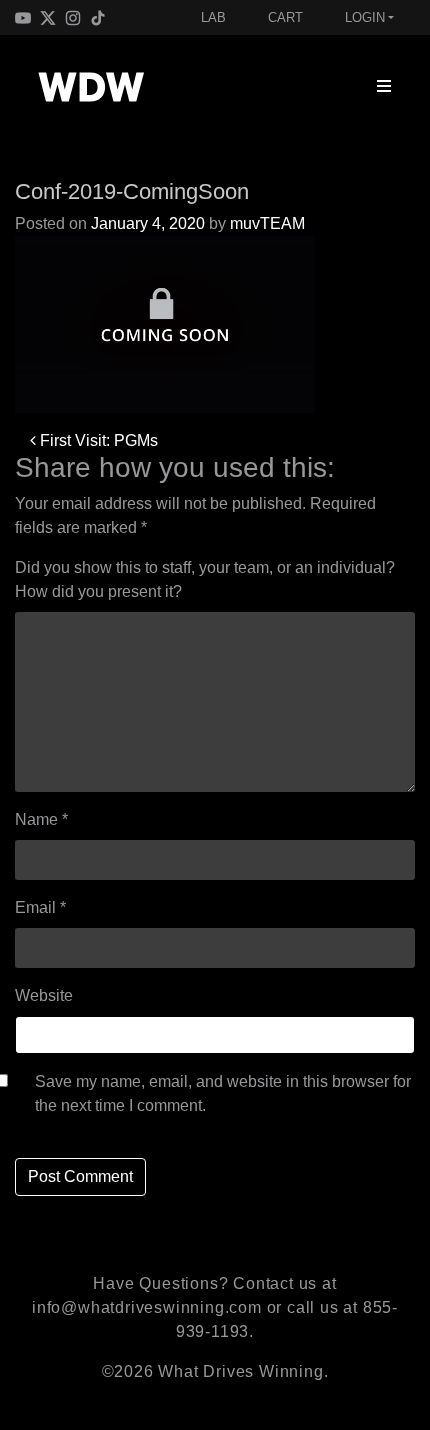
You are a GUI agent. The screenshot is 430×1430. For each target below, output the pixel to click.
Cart (285, 17)
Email (40, 907)
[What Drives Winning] (91, 87)
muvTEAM (267, 223)
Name (41, 819)
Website (44, 995)
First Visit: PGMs (97, 440)
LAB (213, 17)
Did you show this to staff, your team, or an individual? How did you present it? (205, 579)
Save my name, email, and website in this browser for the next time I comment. (223, 1093)
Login (365, 17)
